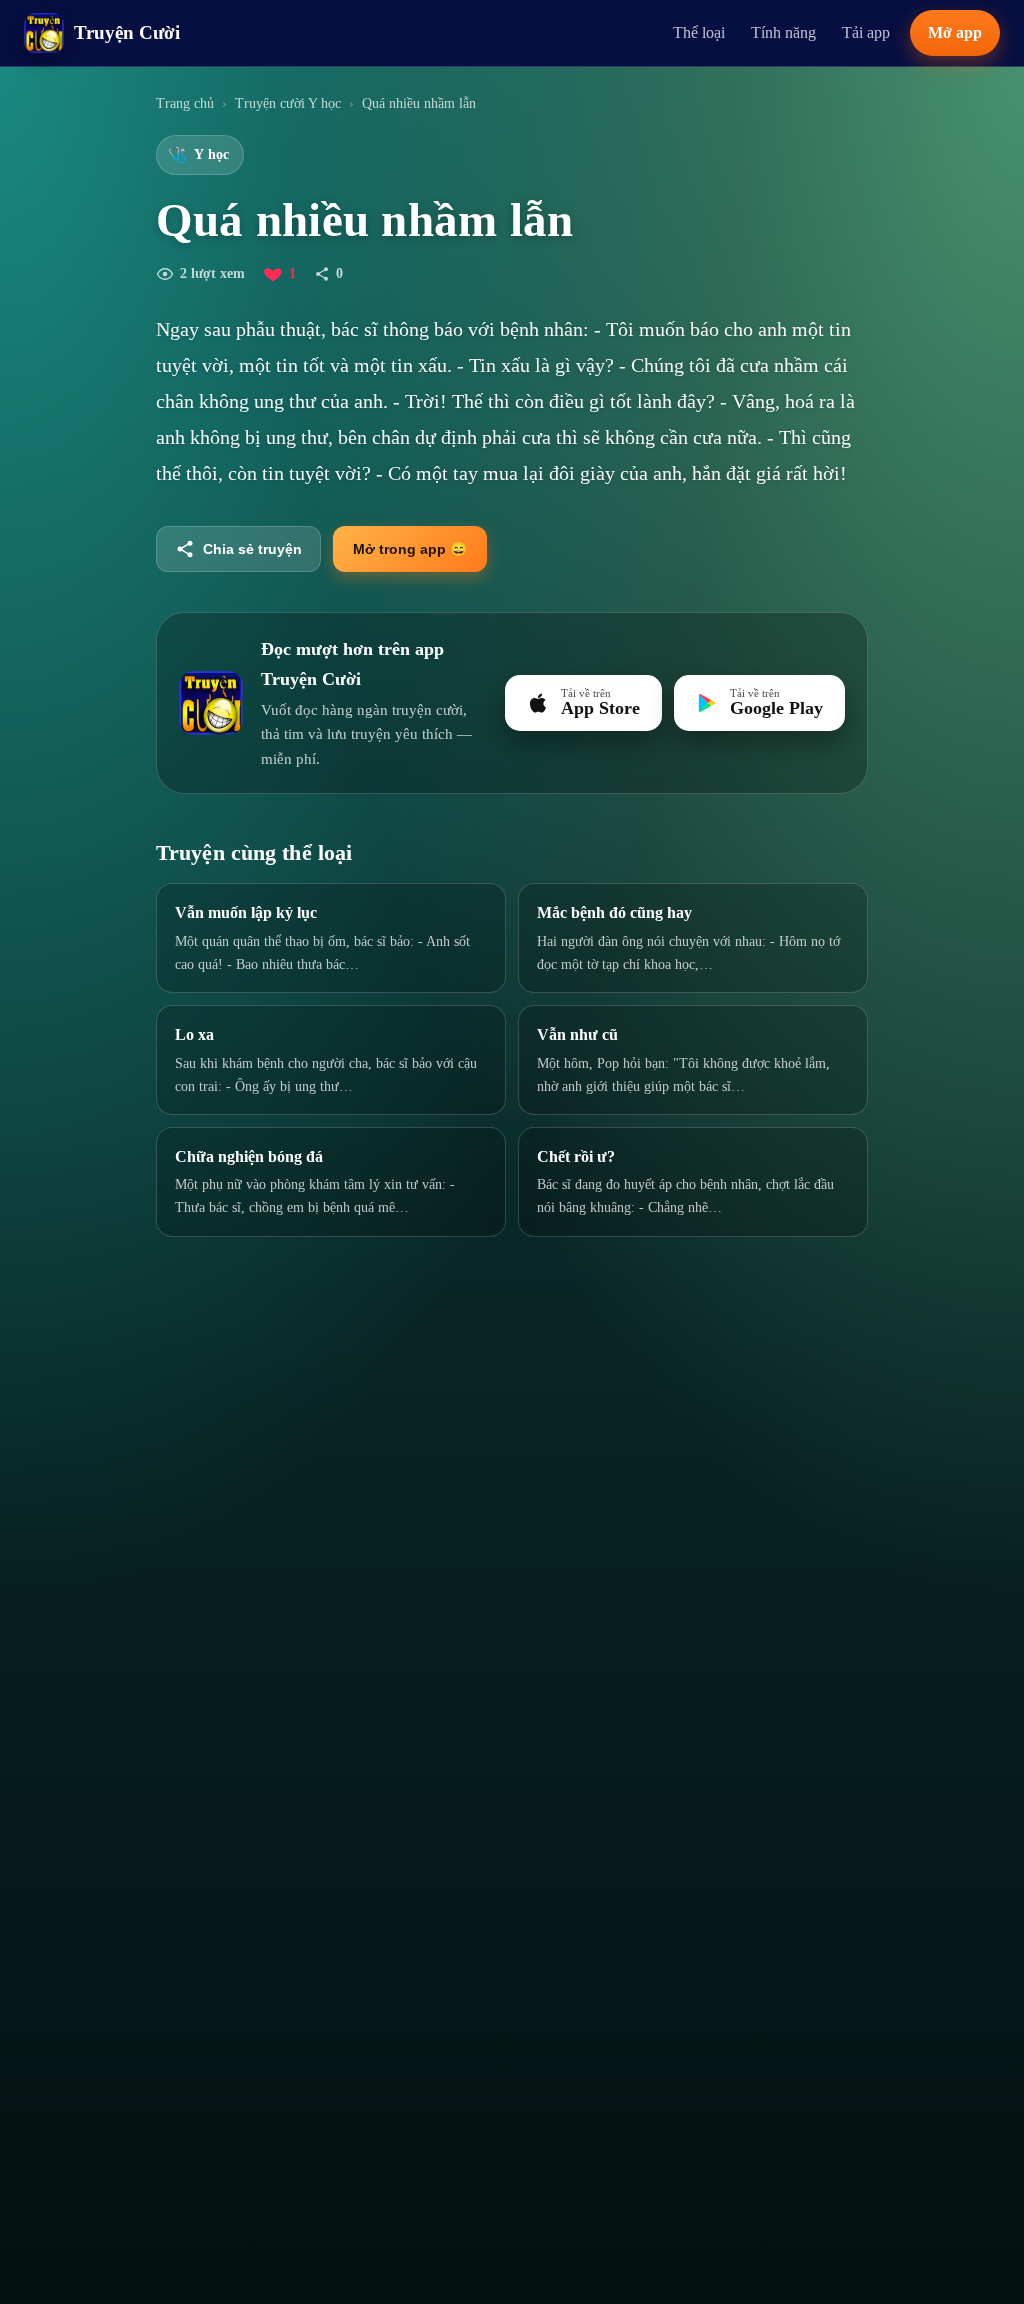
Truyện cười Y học (288, 103)
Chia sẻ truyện (252, 549)
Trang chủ (185, 103)
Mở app (955, 32)
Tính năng (783, 32)
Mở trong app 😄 (410, 549)
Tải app (866, 32)
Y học (198, 155)
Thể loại (699, 32)
